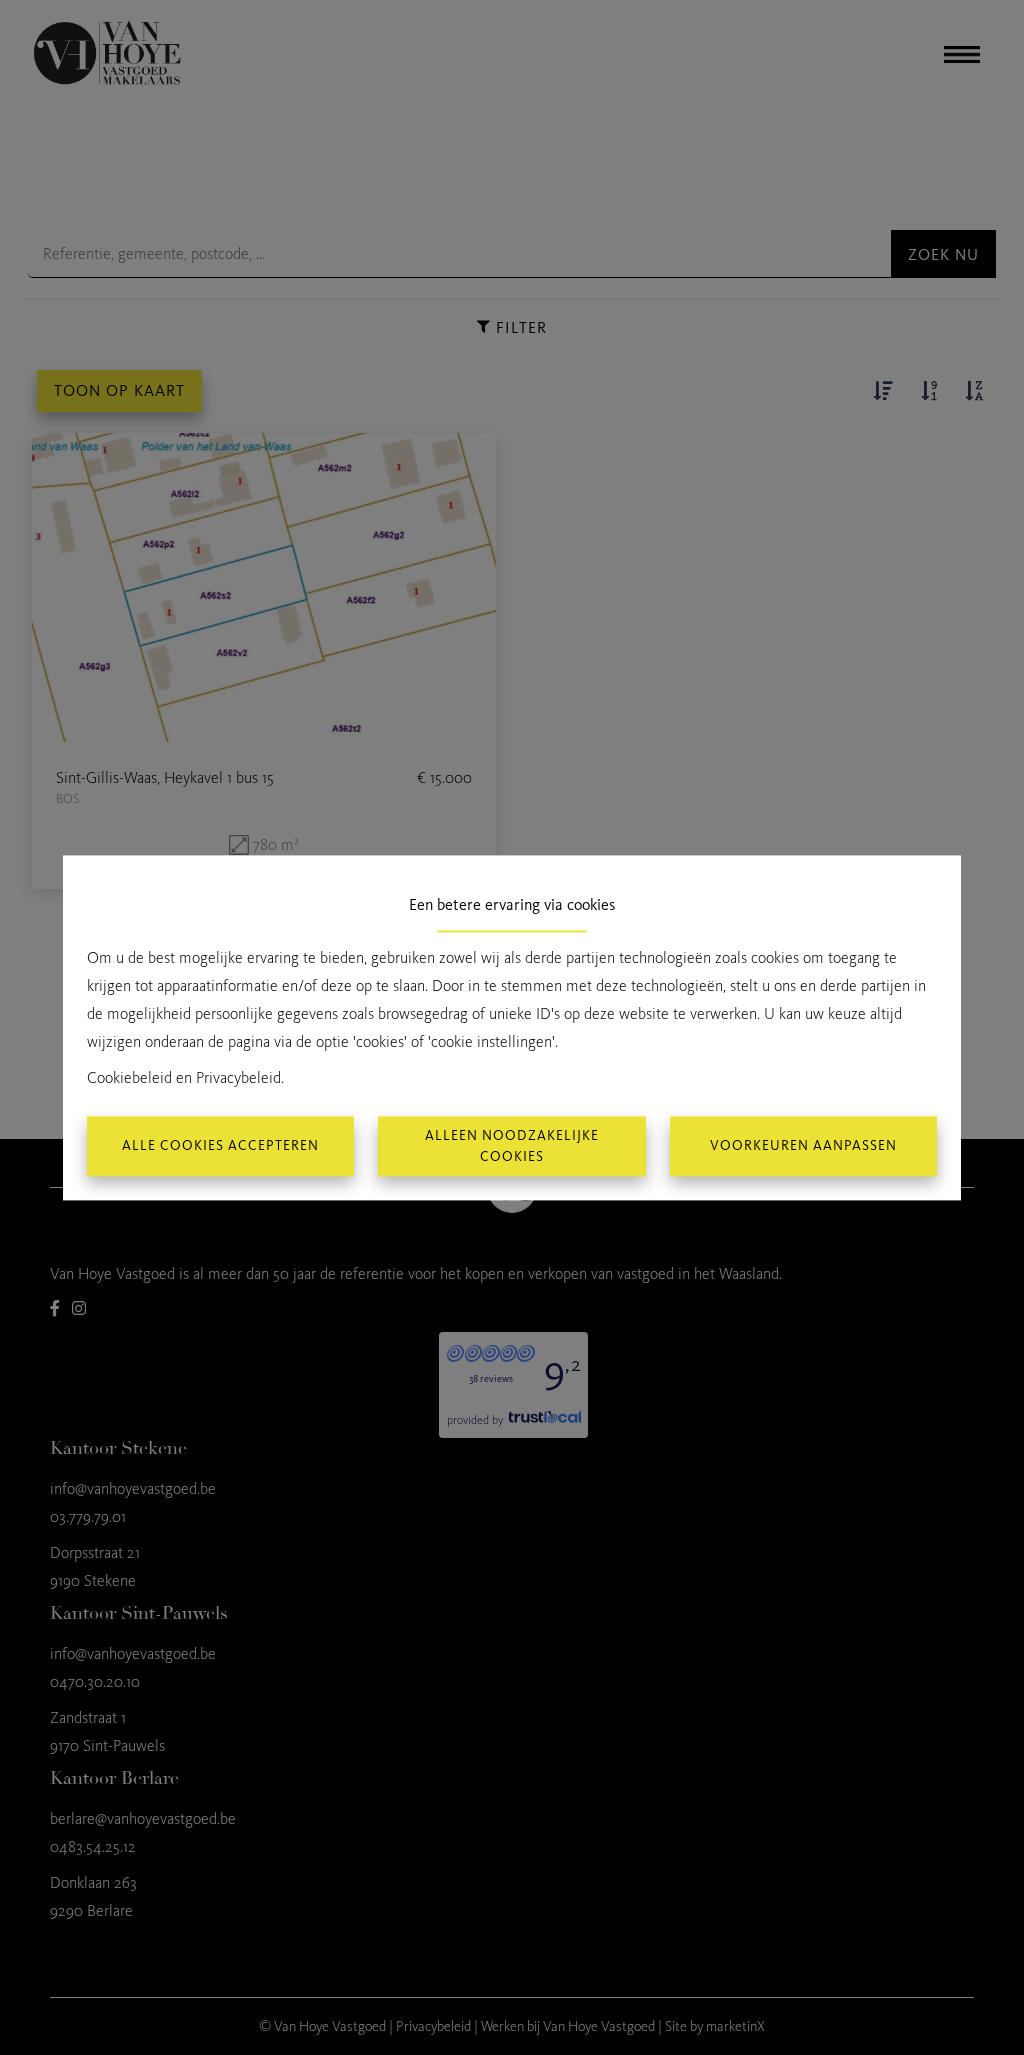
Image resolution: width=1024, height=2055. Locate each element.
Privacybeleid (238, 1077)
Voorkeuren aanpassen (803, 1146)
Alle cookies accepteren (220, 1146)
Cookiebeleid (129, 1077)
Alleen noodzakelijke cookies (512, 1146)
